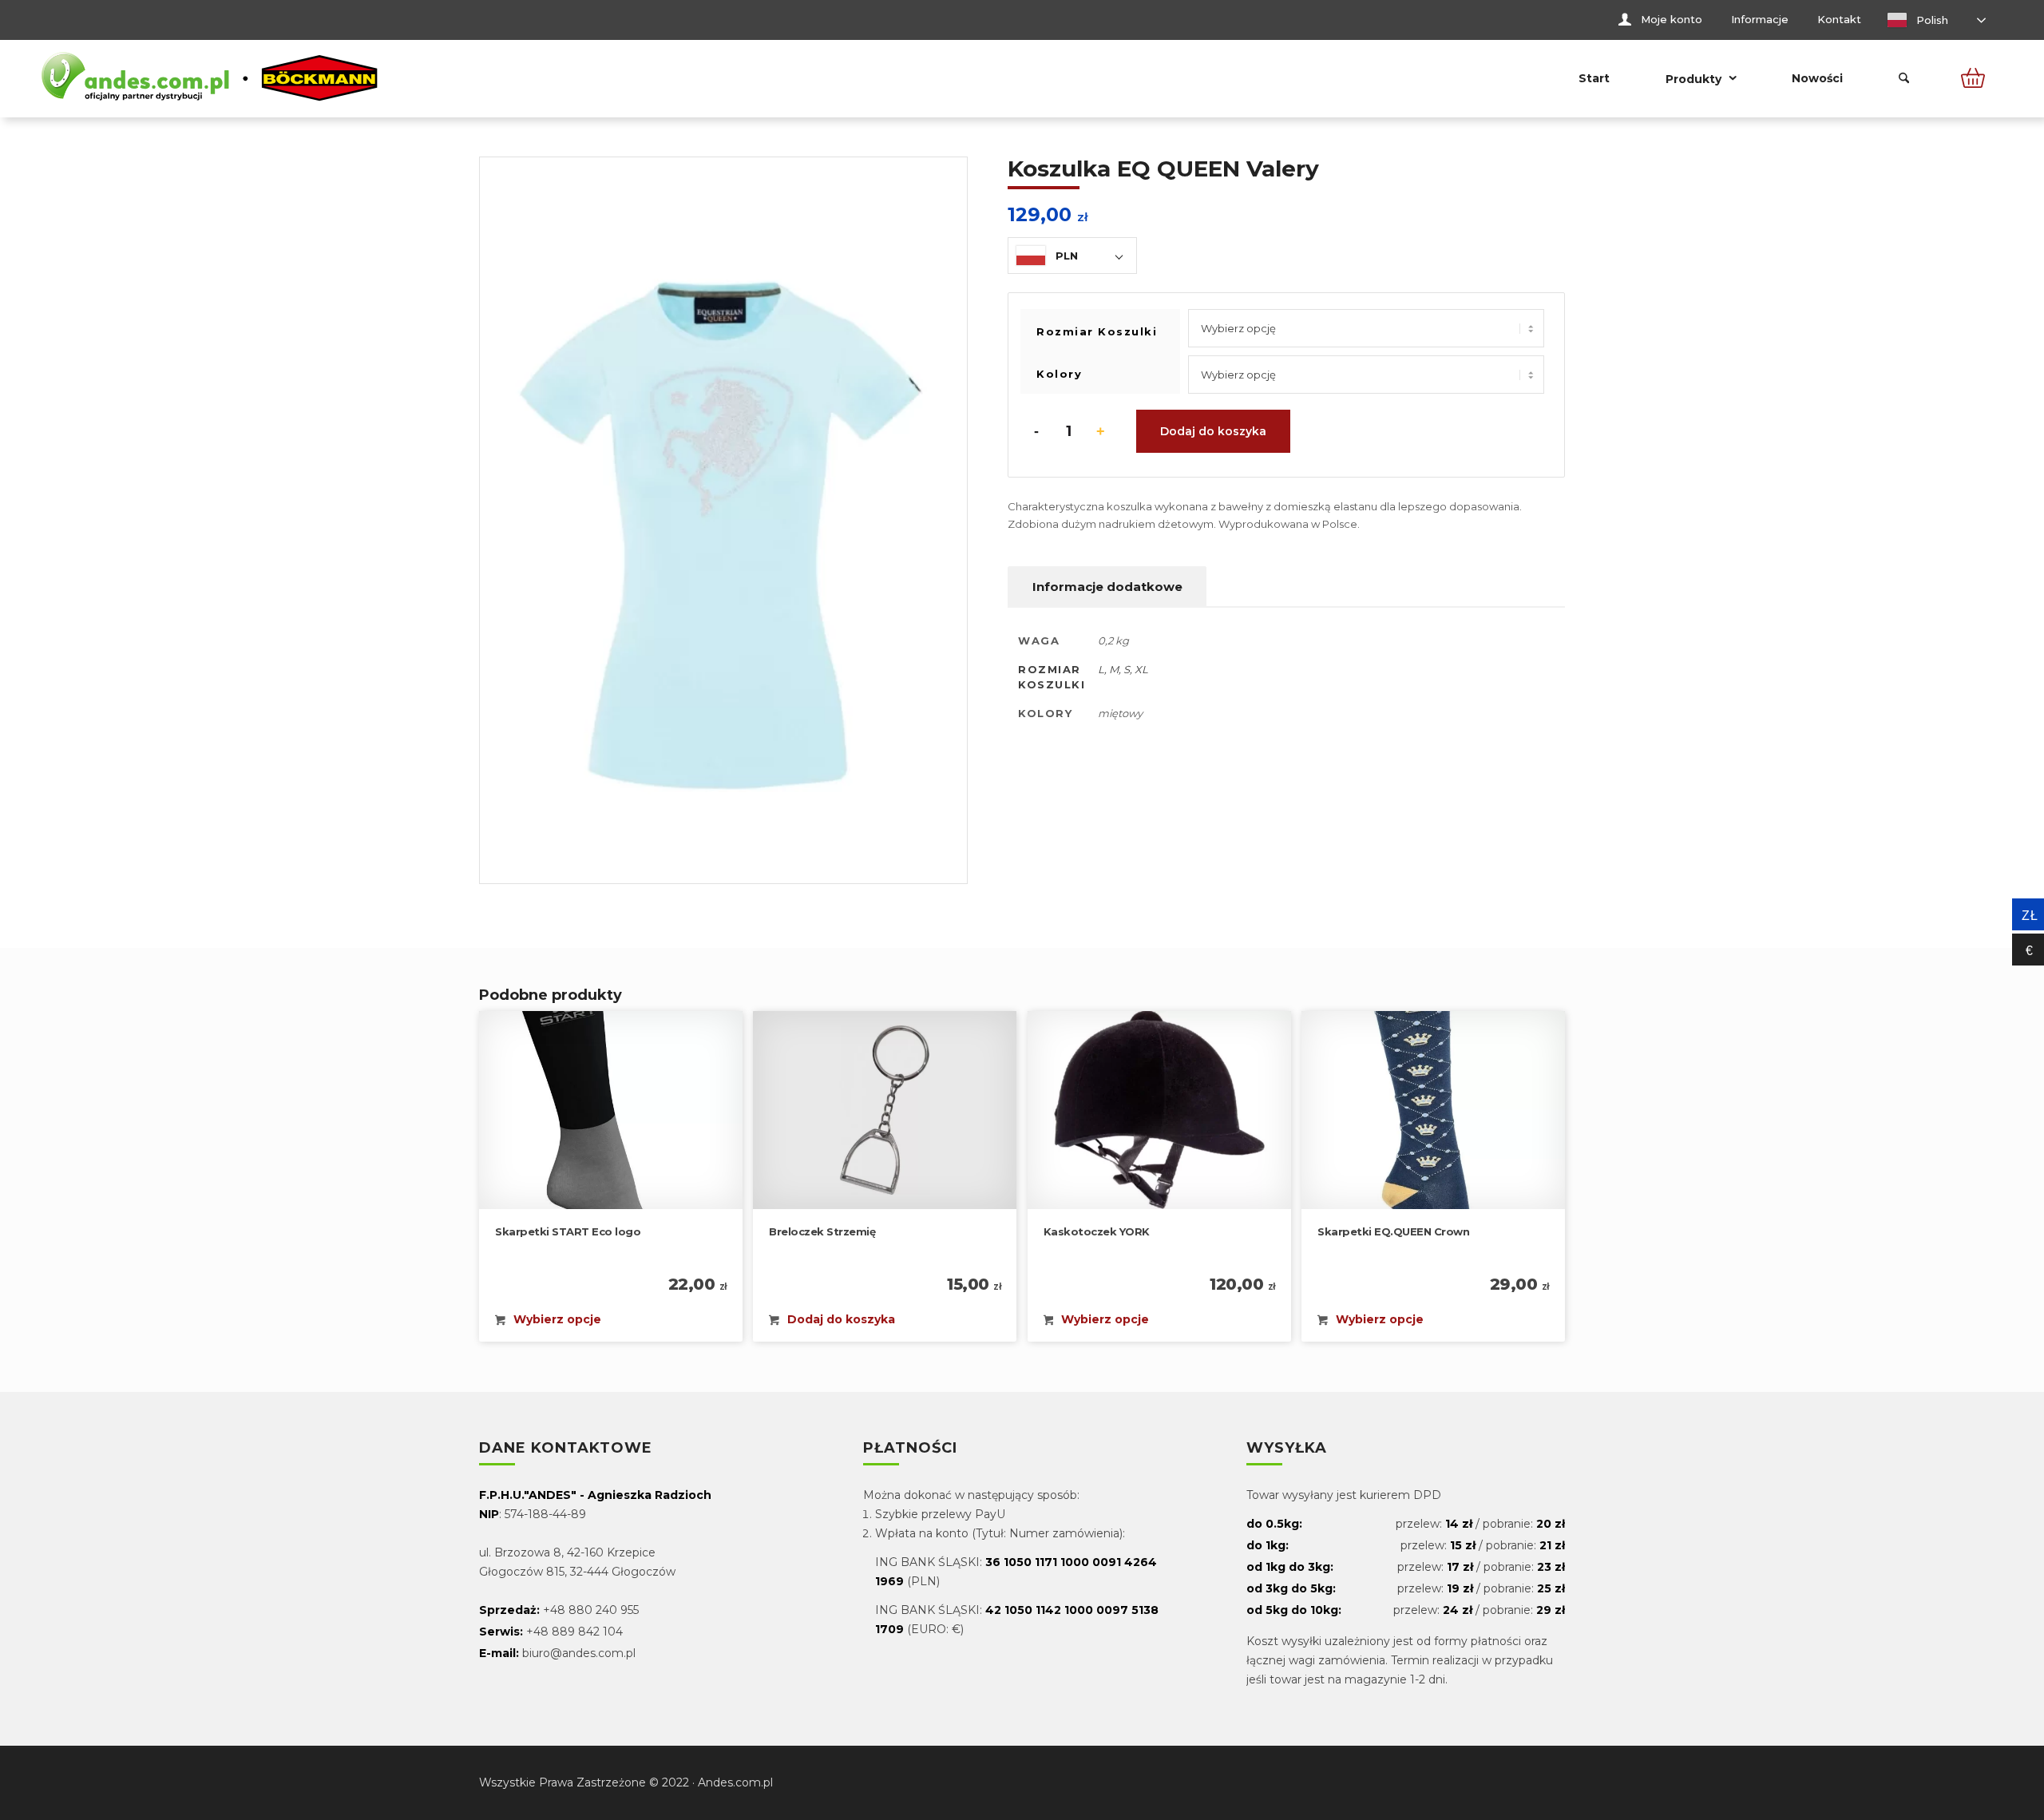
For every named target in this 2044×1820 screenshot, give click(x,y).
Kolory (1059, 374)
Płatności (910, 1449)
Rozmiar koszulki (1097, 331)
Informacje (1760, 19)
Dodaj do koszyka (1213, 431)
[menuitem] (1660, 20)
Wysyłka (1287, 1449)
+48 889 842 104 (574, 1632)
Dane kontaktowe (566, 1449)
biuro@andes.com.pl (579, 1653)
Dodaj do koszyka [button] (840, 1319)
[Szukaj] (1904, 78)
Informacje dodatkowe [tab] (1107, 587)
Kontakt (1839, 19)
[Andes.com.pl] (210, 78)
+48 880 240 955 (591, 1610)
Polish (1931, 20)
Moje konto (1672, 19)
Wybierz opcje (556, 1319)
